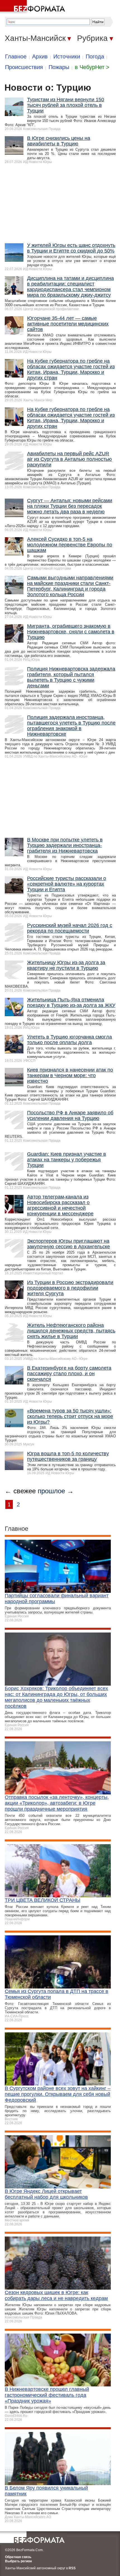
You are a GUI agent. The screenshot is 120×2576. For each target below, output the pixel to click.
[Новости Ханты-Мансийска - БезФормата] (33, 7)
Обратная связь (18, 2557)
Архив (40, 56)
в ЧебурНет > (92, 67)
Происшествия (24, 67)
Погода (95, 56)
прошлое (51, 1491)
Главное (16, 56)
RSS (72, 2568)
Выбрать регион (18, 2561)
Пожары (59, 67)
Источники (67, 56)
